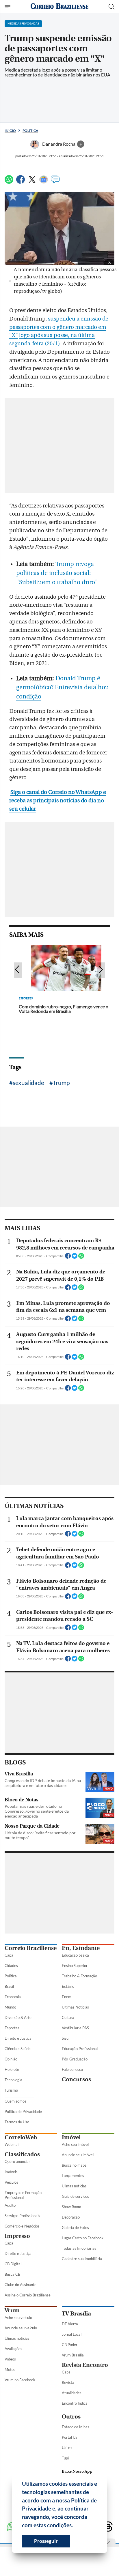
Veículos (11, 2182)
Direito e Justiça (18, 2038)
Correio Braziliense (31, 1948)
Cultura (68, 2017)
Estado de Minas (76, 2427)
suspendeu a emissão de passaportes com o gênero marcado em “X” (59, 327)
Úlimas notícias (74, 2186)
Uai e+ (67, 2448)
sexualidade (28, 1083)
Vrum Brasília (73, 2355)
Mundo (10, 2007)
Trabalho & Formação (79, 1976)
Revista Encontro (85, 2365)
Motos (10, 2369)
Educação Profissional (80, 2049)
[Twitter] (32, 182)
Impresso (17, 2236)
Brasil (9, 1986)
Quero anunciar (17, 2161)
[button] (75, 2526)
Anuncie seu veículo (21, 2328)
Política (30, 131)
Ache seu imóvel (75, 2144)
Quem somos (15, 2101)
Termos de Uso (17, 2122)
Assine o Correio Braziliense (28, 2295)
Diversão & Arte (18, 2017)
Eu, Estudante (81, 1948)
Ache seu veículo (18, 2318)
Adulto (10, 2205)
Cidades (11, 1966)
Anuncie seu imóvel (78, 2155)
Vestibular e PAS (75, 2028)
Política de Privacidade (23, 2112)
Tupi (65, 2458)
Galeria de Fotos (75, 2227)
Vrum (12, 2310)
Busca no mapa (74, 2165)
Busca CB (12, 2274)
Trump (61, 1083)
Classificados (22, 2154)
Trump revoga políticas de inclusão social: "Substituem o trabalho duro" (57, 573)
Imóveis (11, 2172)
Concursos (76, 2079)
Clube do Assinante (21, 2285)
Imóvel (71, 2137)
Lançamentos (73, 2176)
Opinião (11, 2059)
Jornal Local (72, 2334)
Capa (9, 1955)
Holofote (12, 2069)
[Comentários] (55, 182)
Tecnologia (13, 2080)
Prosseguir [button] (46, 2541)
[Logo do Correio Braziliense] (59, 6)
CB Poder (70, 2345)
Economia (13, 1997)
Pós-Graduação (75, 2059)
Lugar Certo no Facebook (83, 2238)
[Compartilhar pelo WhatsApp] (81, 1258)
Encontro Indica (75, 2403)
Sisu (65, 2038)
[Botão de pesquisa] (111, 7)
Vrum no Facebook (20, 2380)
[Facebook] (21, 182)
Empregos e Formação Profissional (23, 2195)
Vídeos (10, 2359)
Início (10, 131)
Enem (67, 1997)
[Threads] (108, 2527)
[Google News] (44, 182)
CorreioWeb (21, 2137)
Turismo (11, 2090)
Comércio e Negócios (22, 2226)
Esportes (12, 2028)
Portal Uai (70, 2437)
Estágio (68, 1986)
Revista (68, 2382)
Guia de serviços (75, 2196)
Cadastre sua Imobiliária (82, 2259)
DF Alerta (70, 2324)
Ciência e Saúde (18, 2049)
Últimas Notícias (75, 2007)
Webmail (12, 2144)
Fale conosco (72, 2069)
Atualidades (72, 2393)
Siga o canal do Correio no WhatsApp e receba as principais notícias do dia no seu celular (58, 801)
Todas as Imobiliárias (79, 2248)
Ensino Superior (75, 1966)
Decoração (71, 2217)
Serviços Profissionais (22, 2216)
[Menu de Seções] (8, 7)
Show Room (71, 2207)
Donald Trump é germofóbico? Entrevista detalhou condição (63, 687)
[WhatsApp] (9, 182)
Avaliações (13, 2349)
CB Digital (13, 2264)
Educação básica (75, 1955)
